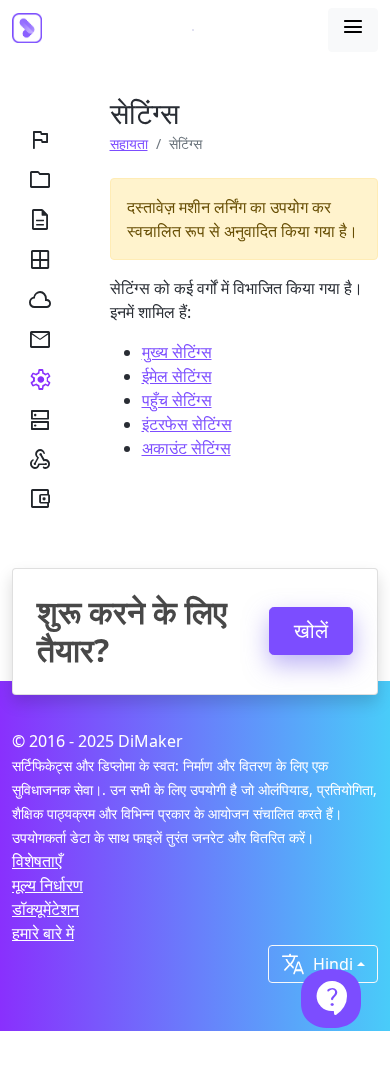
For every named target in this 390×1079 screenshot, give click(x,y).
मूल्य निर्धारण (47, 885)
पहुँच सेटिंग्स (177, 400)
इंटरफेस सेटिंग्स (187, 424)
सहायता (129, 143)
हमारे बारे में (43, 933)
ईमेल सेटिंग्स (177, 376)
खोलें (311, 630)
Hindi (317, 964)
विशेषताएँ (37, 861)
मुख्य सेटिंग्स (177, 352)
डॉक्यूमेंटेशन (45, 909)
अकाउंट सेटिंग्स (186, 448)
